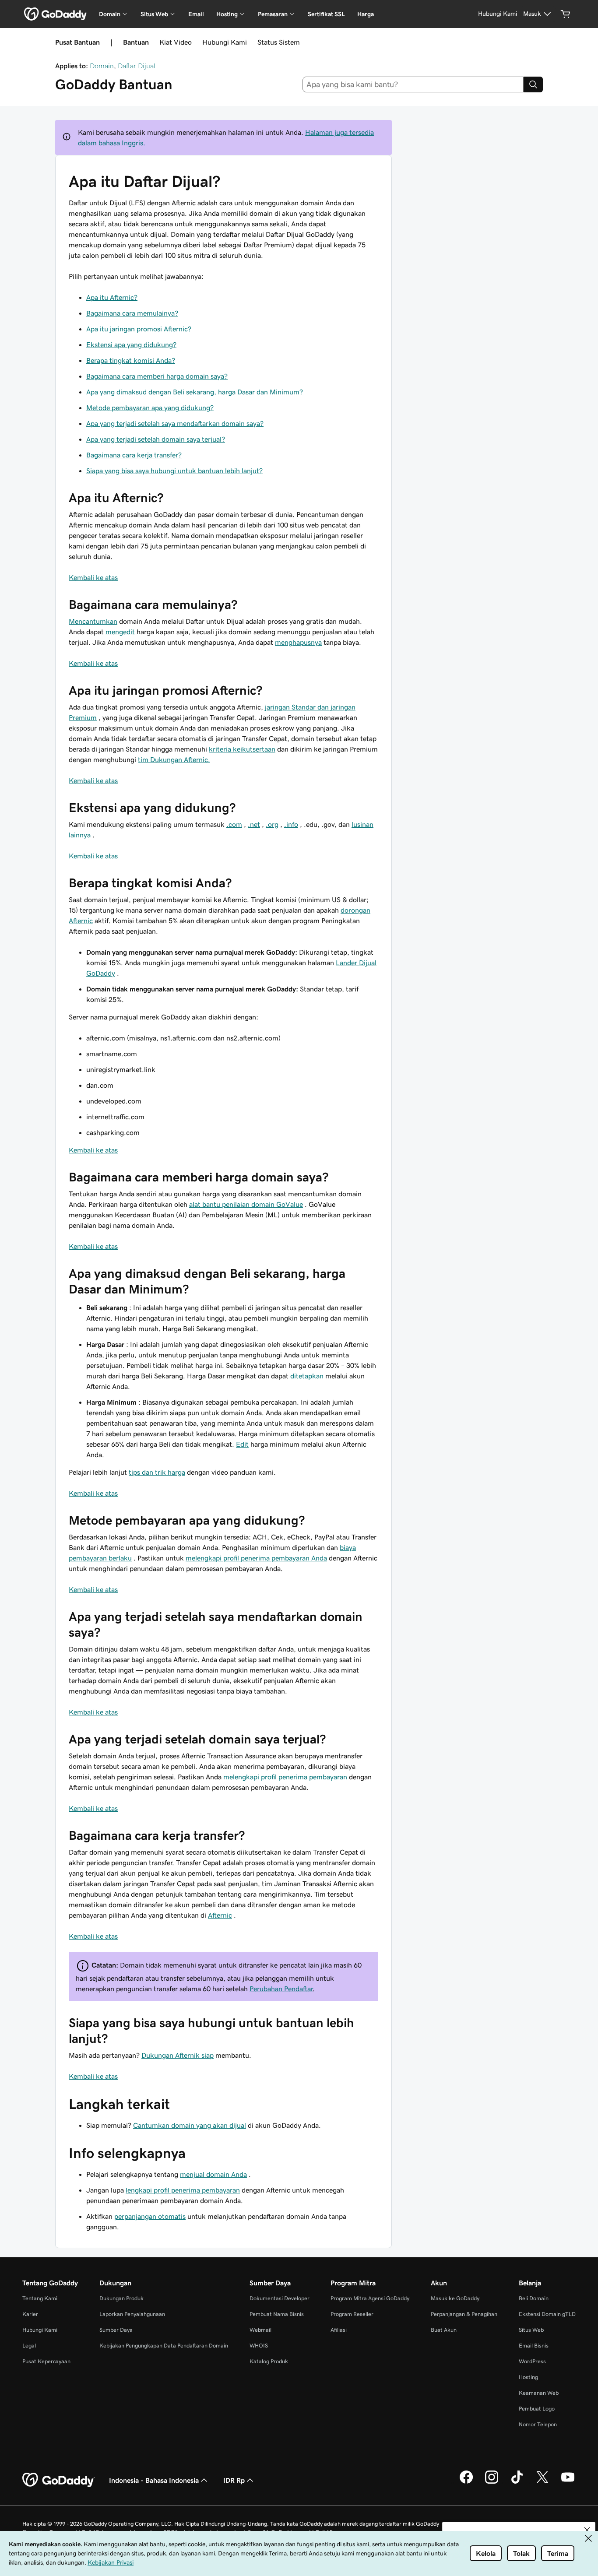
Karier (30, 2314)
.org (272, 824)
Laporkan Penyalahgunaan (132, 2314)
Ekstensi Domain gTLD (547, 2314)
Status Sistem (279, 42)
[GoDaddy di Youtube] (568, 2482)
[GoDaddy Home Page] (59, 2480)
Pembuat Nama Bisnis (277, 2314)
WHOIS (259, 2346)
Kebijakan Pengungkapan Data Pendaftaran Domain (164, 2346)
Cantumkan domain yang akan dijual (190, 2125)
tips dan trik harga (157, 1472)
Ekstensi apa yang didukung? (131, 344)
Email (196, 14)
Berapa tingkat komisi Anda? (131, 360)
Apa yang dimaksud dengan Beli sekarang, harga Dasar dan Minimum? (195, 392)
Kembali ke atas (93, 577)
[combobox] (413, 84)
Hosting (528, 2377)
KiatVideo (176, 42)
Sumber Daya (116, 2330)
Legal (29, 2346)
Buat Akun (444, 2330)
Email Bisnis (534, 2346)
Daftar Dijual (137, 66)
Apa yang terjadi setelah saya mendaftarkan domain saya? (175, 423)
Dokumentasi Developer (280, 2298)
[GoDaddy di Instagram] (492, 2482)
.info (291, 824)
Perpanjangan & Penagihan (464, 2314)
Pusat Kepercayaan (46, 2361)
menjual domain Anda (213, 2174)
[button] (587, 2530)
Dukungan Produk (121, 2298)
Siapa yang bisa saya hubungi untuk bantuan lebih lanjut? (174, 471)
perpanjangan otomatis (150, 2216)
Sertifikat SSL (326, 14)
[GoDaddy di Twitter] (542, 2482)
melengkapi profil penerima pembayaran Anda (256, 1558)
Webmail (260, 2330)
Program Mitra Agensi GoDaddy (370, 2298)
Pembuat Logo (537, 2409)
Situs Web (531, 2330)
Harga (366, 14)
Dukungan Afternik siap (178, 2055)
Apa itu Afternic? (112, 297)
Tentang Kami (40, 2298)
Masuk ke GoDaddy (455, 2298)
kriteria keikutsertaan (242, 749)
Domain (102, 66)
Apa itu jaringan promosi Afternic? (139, 329)
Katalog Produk (269, 2361)
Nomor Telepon (538, 2424)
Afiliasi (339, 2330)
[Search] (533, 84)
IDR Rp (234, 2480)
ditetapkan (307, 1376)
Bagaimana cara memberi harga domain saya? (157, 376)
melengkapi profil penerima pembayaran (285, 1777)
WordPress (532, 2361)
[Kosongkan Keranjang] (566, 14)
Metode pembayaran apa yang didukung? (150, 408)
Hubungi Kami (225, 42)
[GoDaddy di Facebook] (466, 2482)
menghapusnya (298, 642)
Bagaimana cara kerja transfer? (134, 455)
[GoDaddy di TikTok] (517, 2482)
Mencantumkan (93, 621)
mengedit (120, 632)
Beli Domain (534, 2298)
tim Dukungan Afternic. (174, 759)
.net (254, 824)
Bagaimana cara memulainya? (132, 313)
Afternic (220, 1915)
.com (234, 824)
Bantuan (136, 42)
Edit (242, 1444)
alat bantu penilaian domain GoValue (246, 1204)
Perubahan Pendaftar (281, 1989)
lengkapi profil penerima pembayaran (183, 2190)
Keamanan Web (539, 2393)
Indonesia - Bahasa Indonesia (154, 2480)
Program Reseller (352, 2314)
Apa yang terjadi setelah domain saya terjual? (156, 439)
